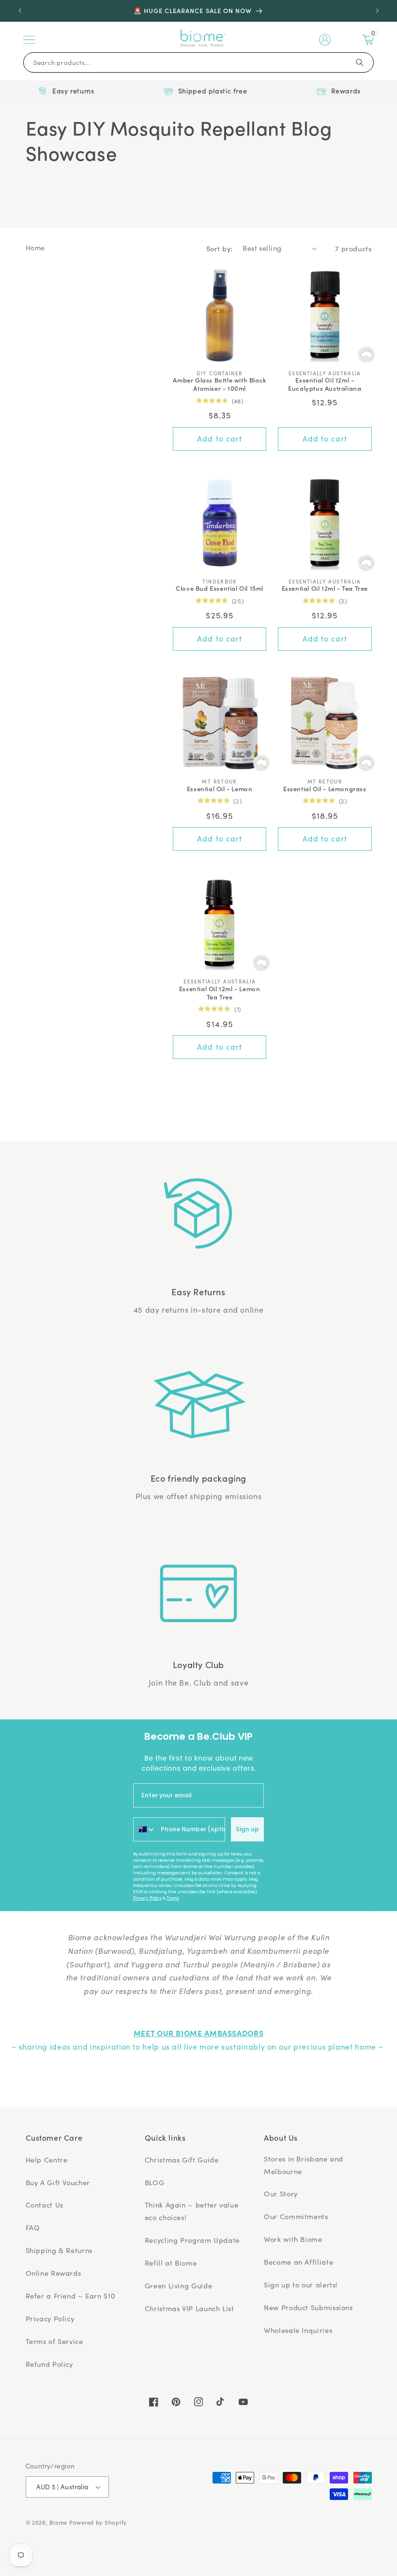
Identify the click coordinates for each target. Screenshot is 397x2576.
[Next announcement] (377, 11)
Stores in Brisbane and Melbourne (304, 2165)
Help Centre (47, 2160)
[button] (29, 40)
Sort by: (219, 248)
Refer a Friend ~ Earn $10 (71, 2296)
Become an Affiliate (298, 2262)
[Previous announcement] (20, 11)
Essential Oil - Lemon (220, 789)
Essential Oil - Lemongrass (325, 789)
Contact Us (45, 2205)
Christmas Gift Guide (182, 2160)
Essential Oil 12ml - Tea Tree (325, 589)
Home (36, 248)
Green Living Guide (178, 2285)
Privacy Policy (147, 1898)
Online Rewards (53, 2273)
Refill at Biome (171, 2263)
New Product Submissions (308, 2307)
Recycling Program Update (192, 2240)
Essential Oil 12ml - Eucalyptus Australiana (325, 384)
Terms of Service (54, 2341)
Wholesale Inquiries (298, 2330)
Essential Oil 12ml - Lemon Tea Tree (220, 993)
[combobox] (145, 1829)
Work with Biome (293, 2239)
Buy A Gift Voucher (58, 2182)
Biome (58, 2522)
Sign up (247, 1829)
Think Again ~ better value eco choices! (191, 2211)
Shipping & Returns (59, 2250)
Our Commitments (296, 2216)
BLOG (155, 2182)
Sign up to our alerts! (301, 2285)
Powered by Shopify (98, 2522)
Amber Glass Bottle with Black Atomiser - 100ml (219, 384)
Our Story (281, 2193)
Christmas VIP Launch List (190, 2308)
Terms (173, 1898)
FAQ (33, 2227)
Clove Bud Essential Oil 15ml (220, 589)
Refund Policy (49, 2364)
